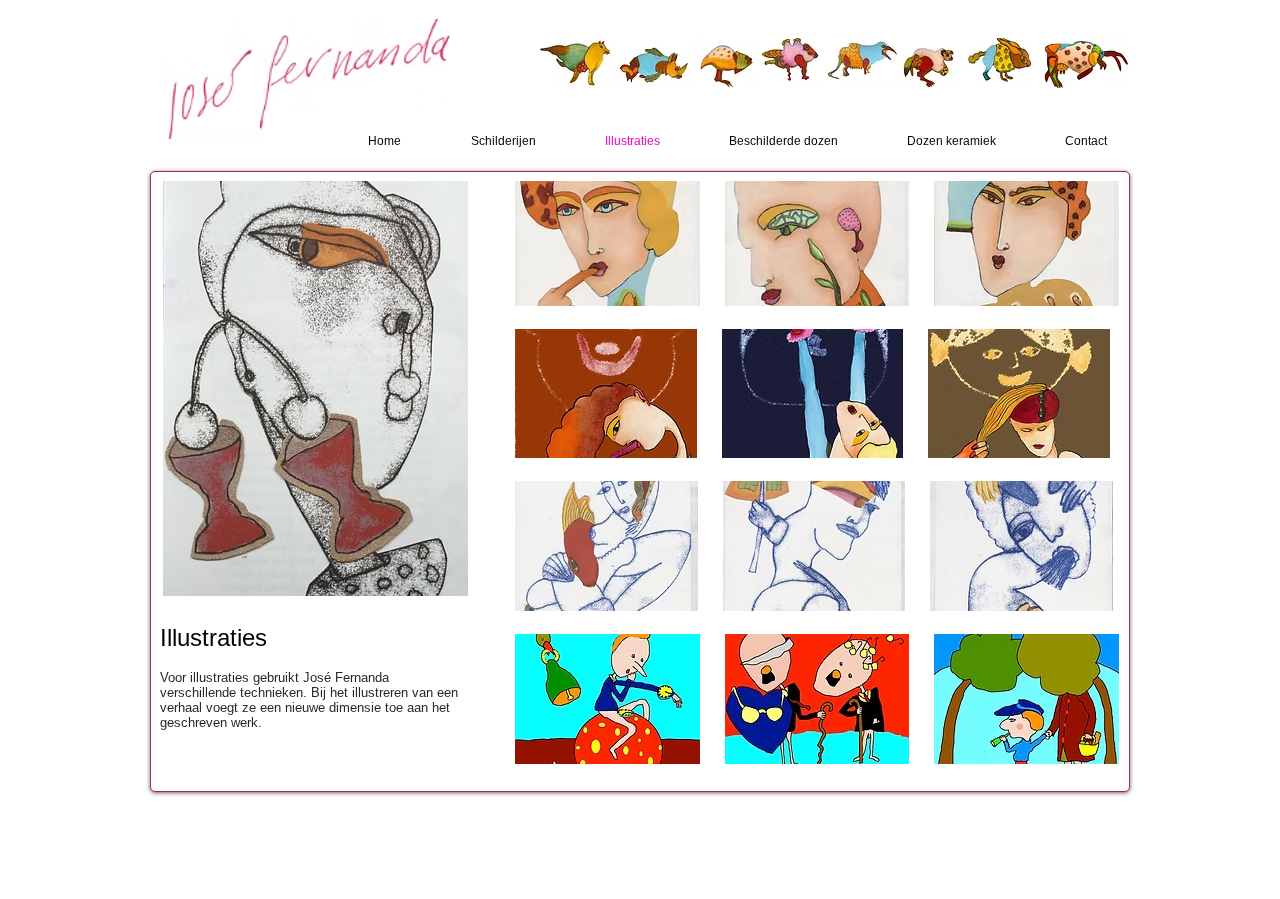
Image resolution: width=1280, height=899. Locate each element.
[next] (1076, 261)
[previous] (557, 261)
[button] (607, 243)
